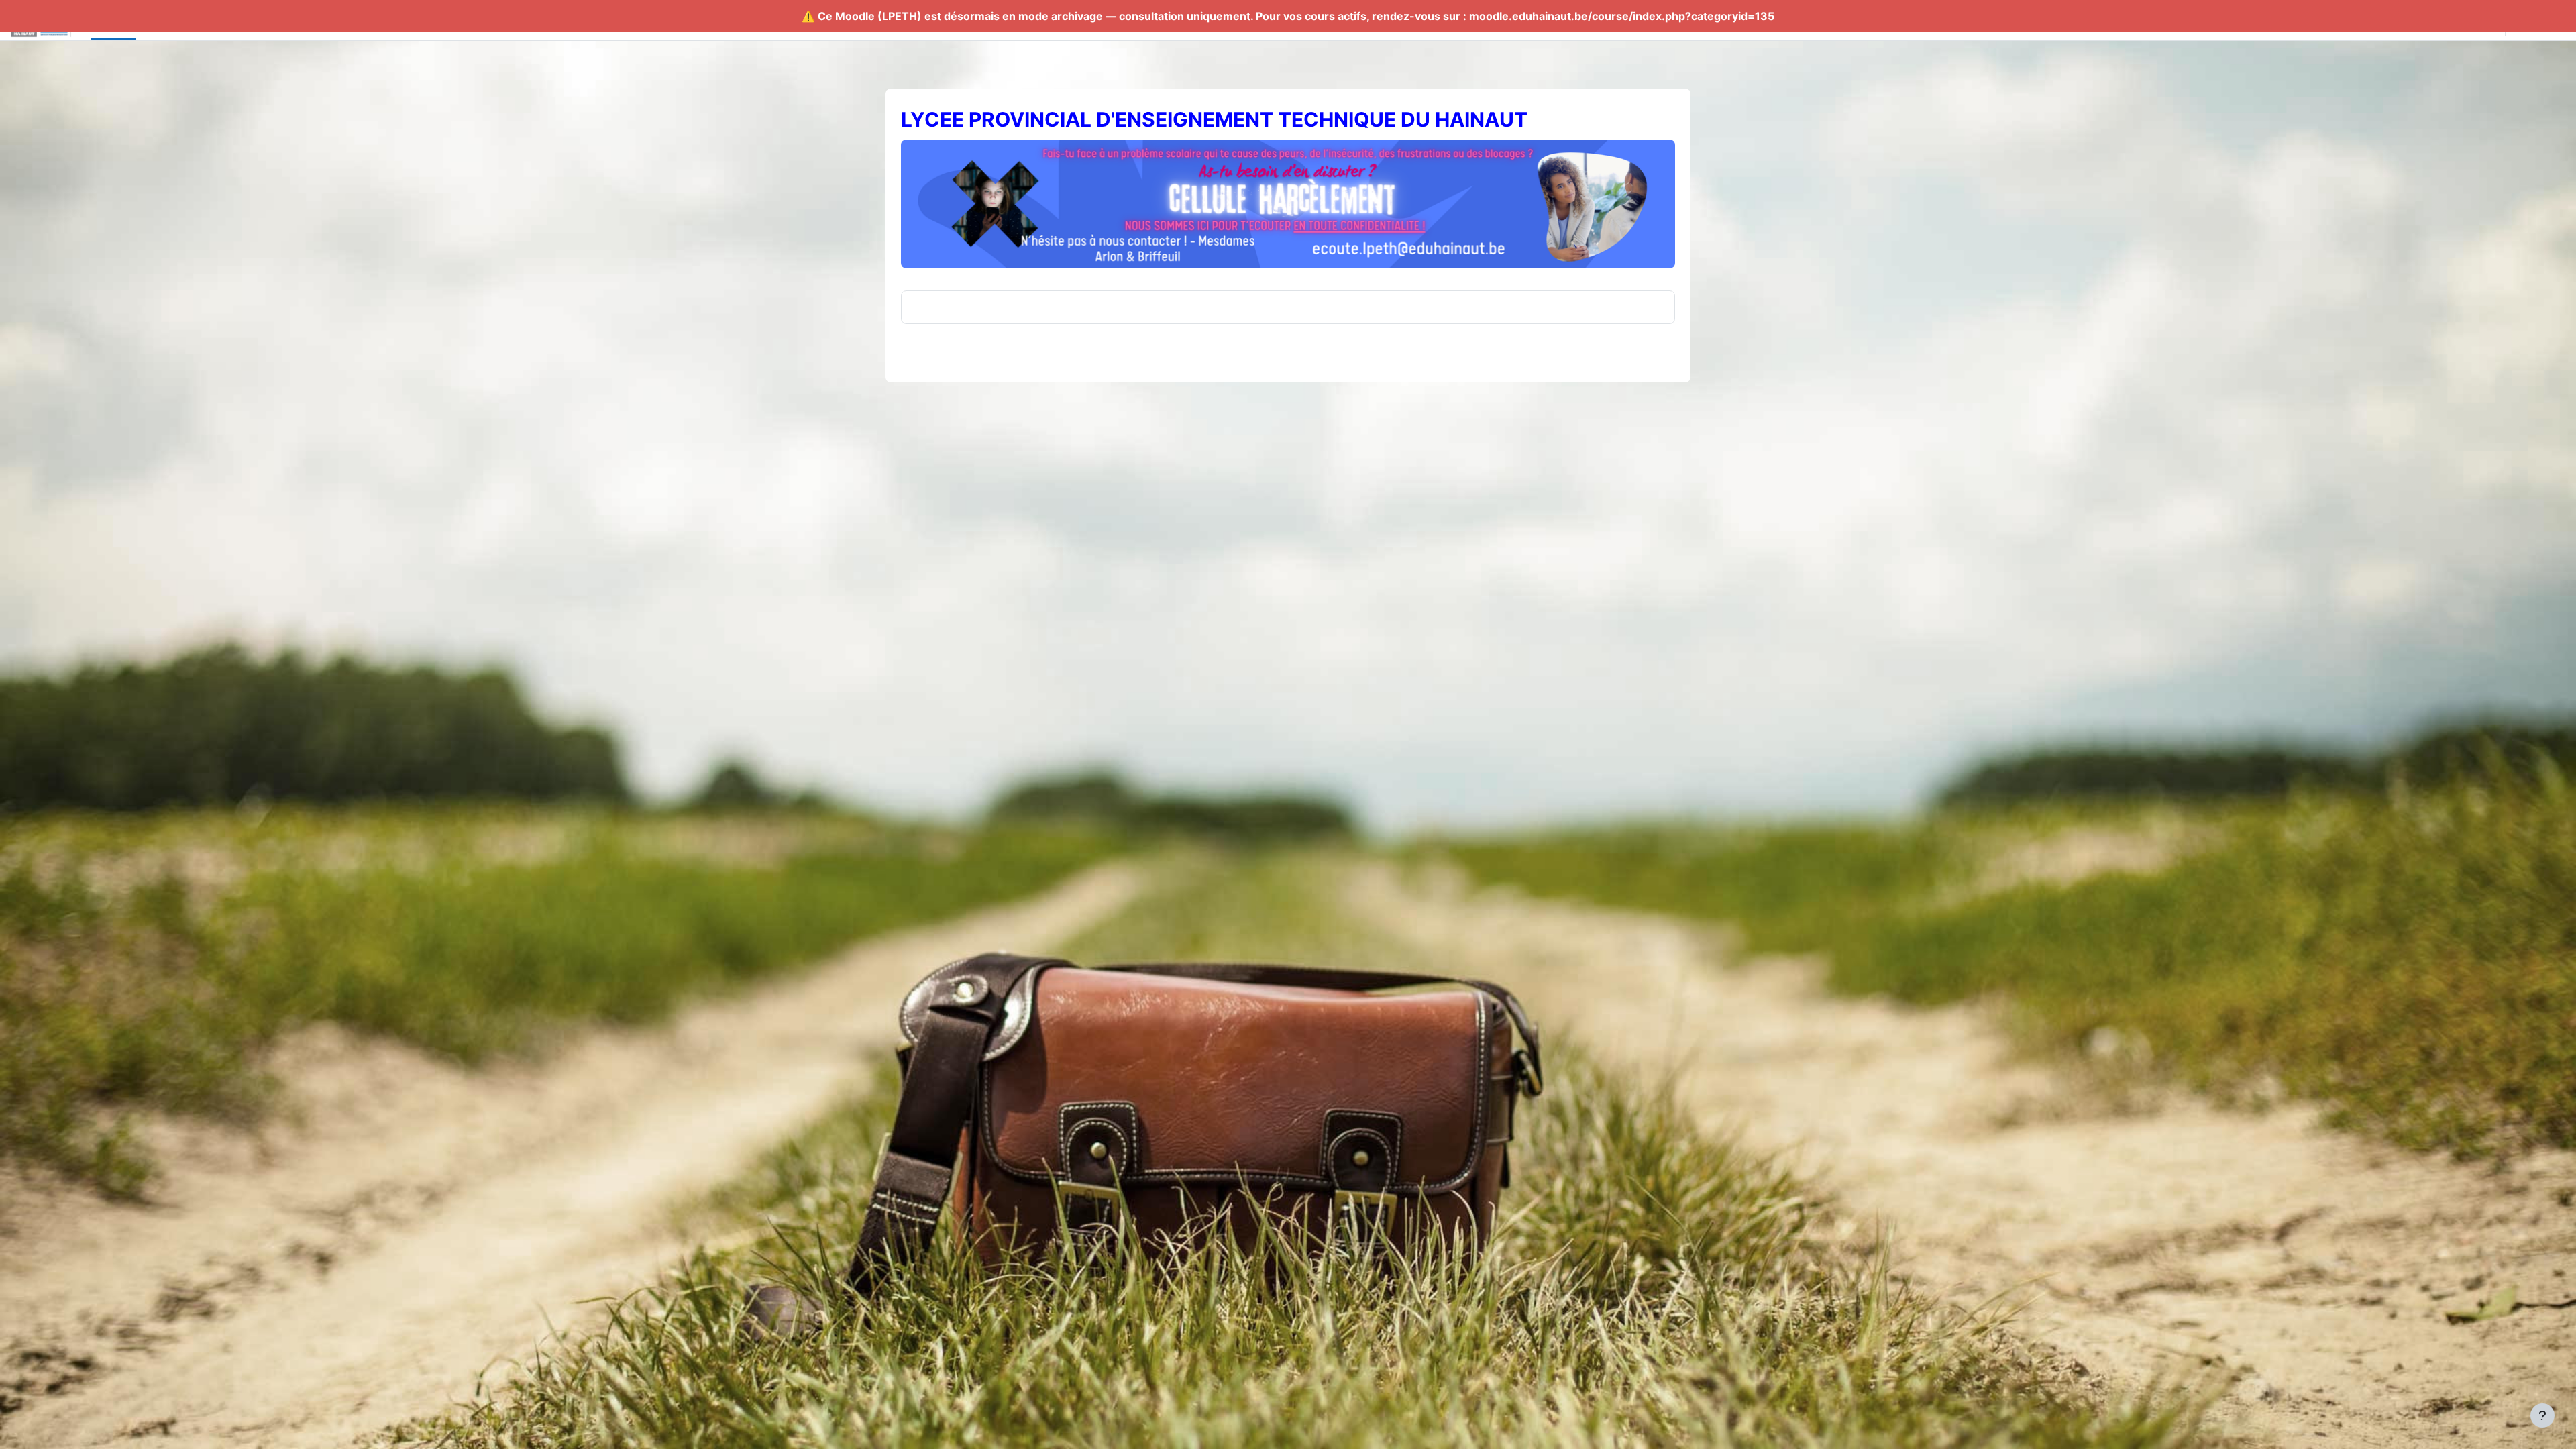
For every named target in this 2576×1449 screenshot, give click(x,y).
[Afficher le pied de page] (2542, 1415)
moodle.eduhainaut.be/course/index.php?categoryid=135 (1622, 16)
